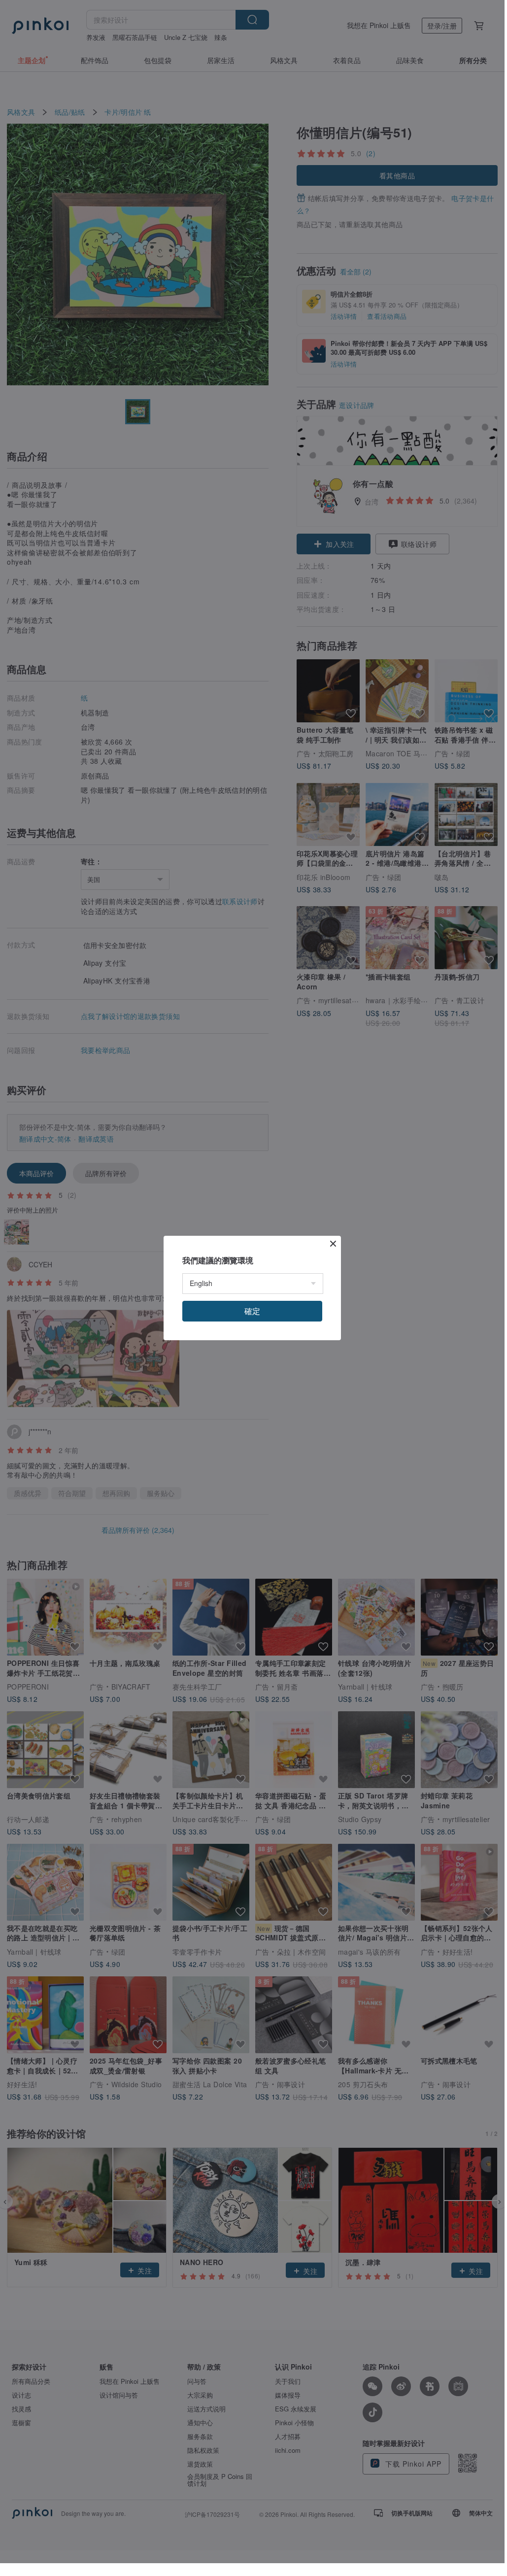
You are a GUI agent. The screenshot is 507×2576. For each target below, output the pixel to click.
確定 (252, 1311)
